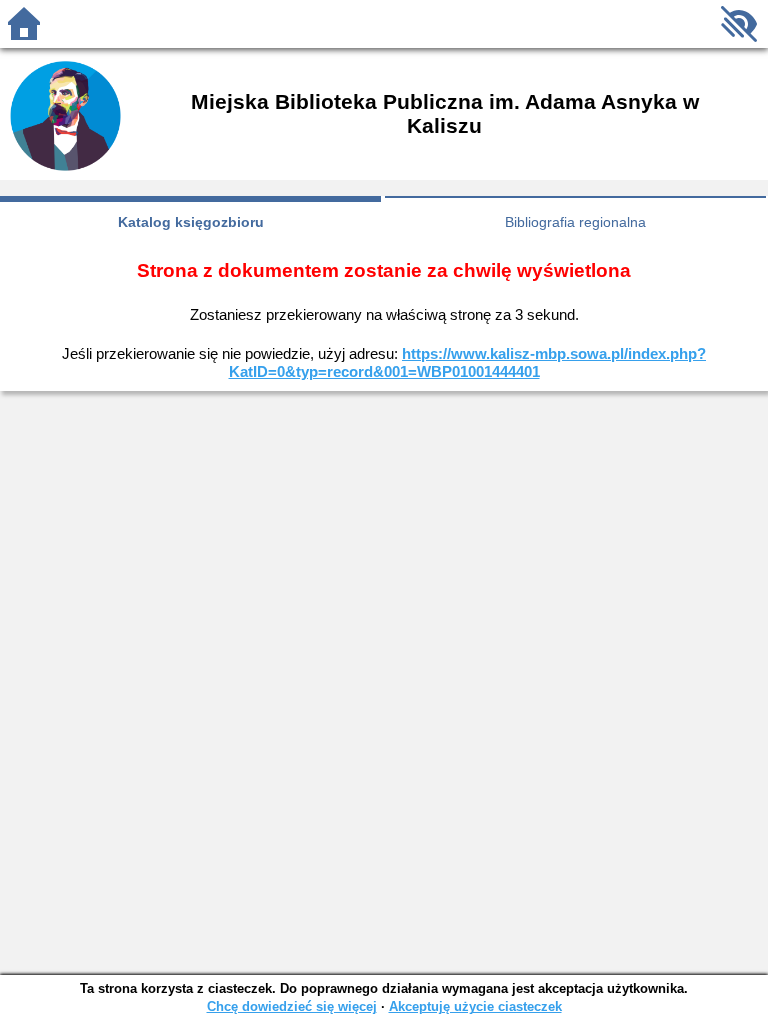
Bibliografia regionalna (575, 222)
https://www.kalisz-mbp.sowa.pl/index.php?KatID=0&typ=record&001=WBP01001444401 (468, 362)
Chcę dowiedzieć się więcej (292, 1006)
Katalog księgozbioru (191, 222)
